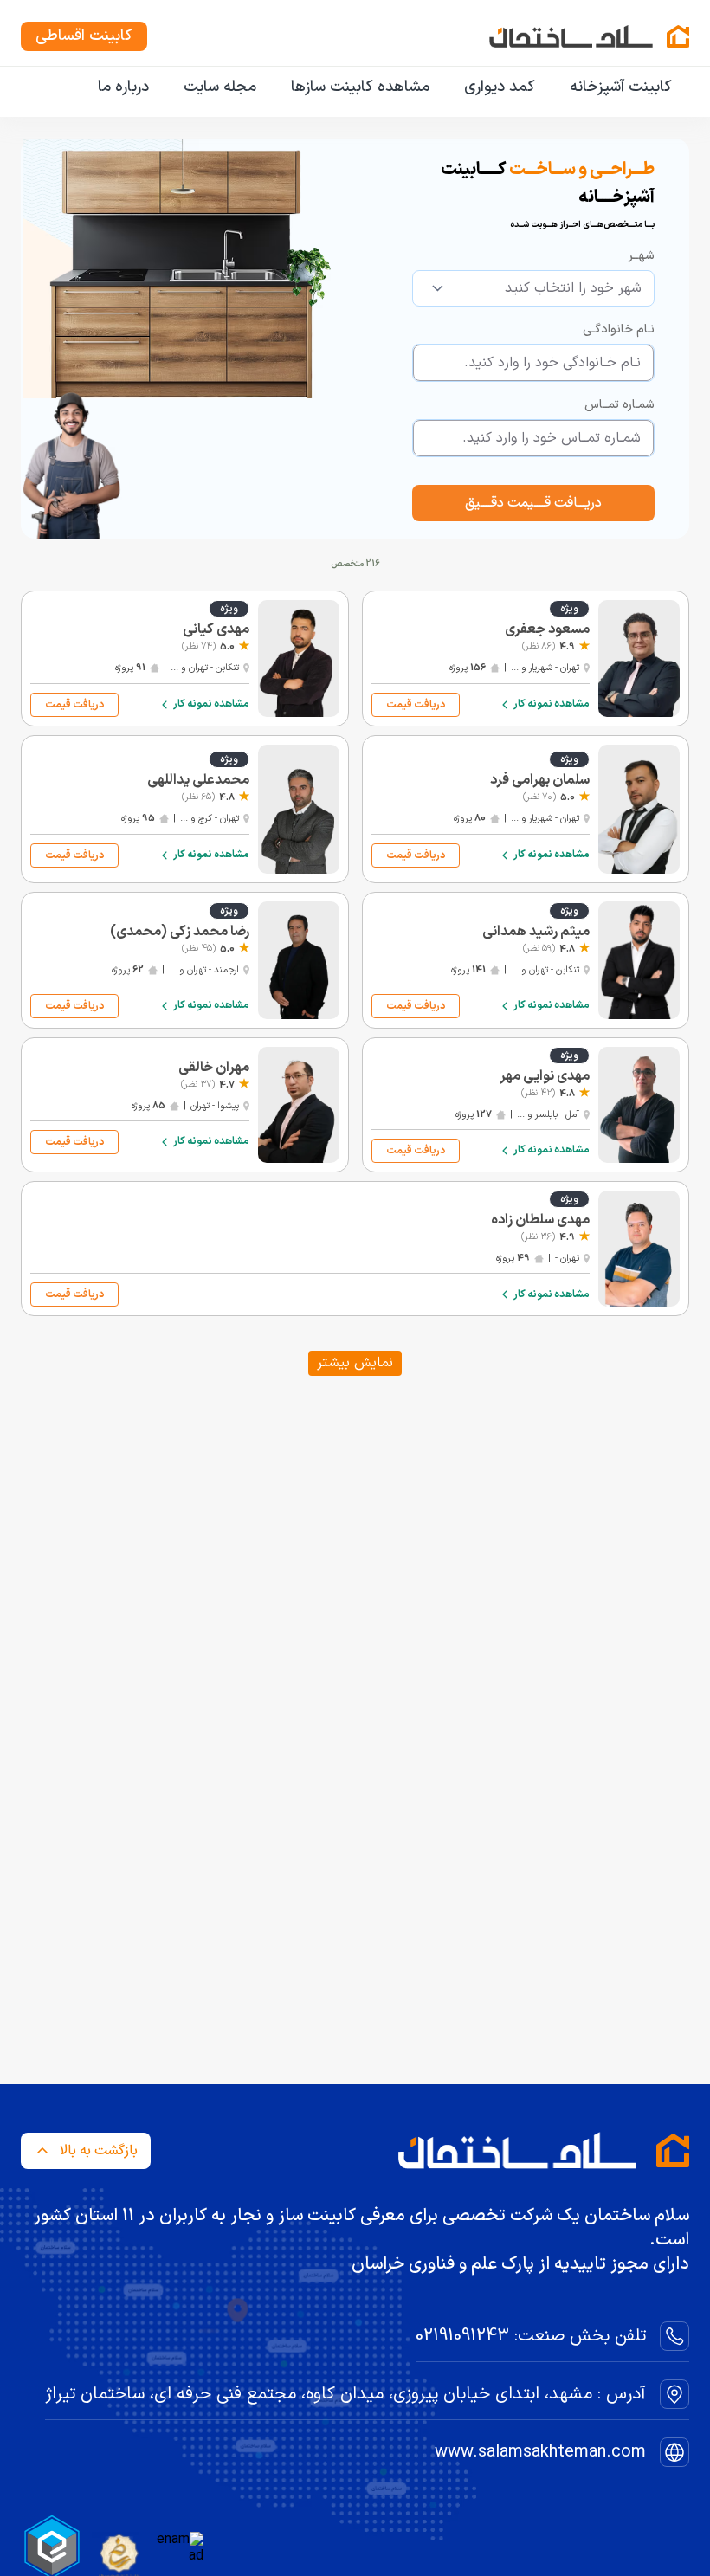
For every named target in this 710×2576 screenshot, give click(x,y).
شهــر (642, 256)
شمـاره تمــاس (620, 405)
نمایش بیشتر (355, 1363)
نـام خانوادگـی (619, 329)
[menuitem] (621, 87)
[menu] (355, 88)
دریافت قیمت (416, 705)
